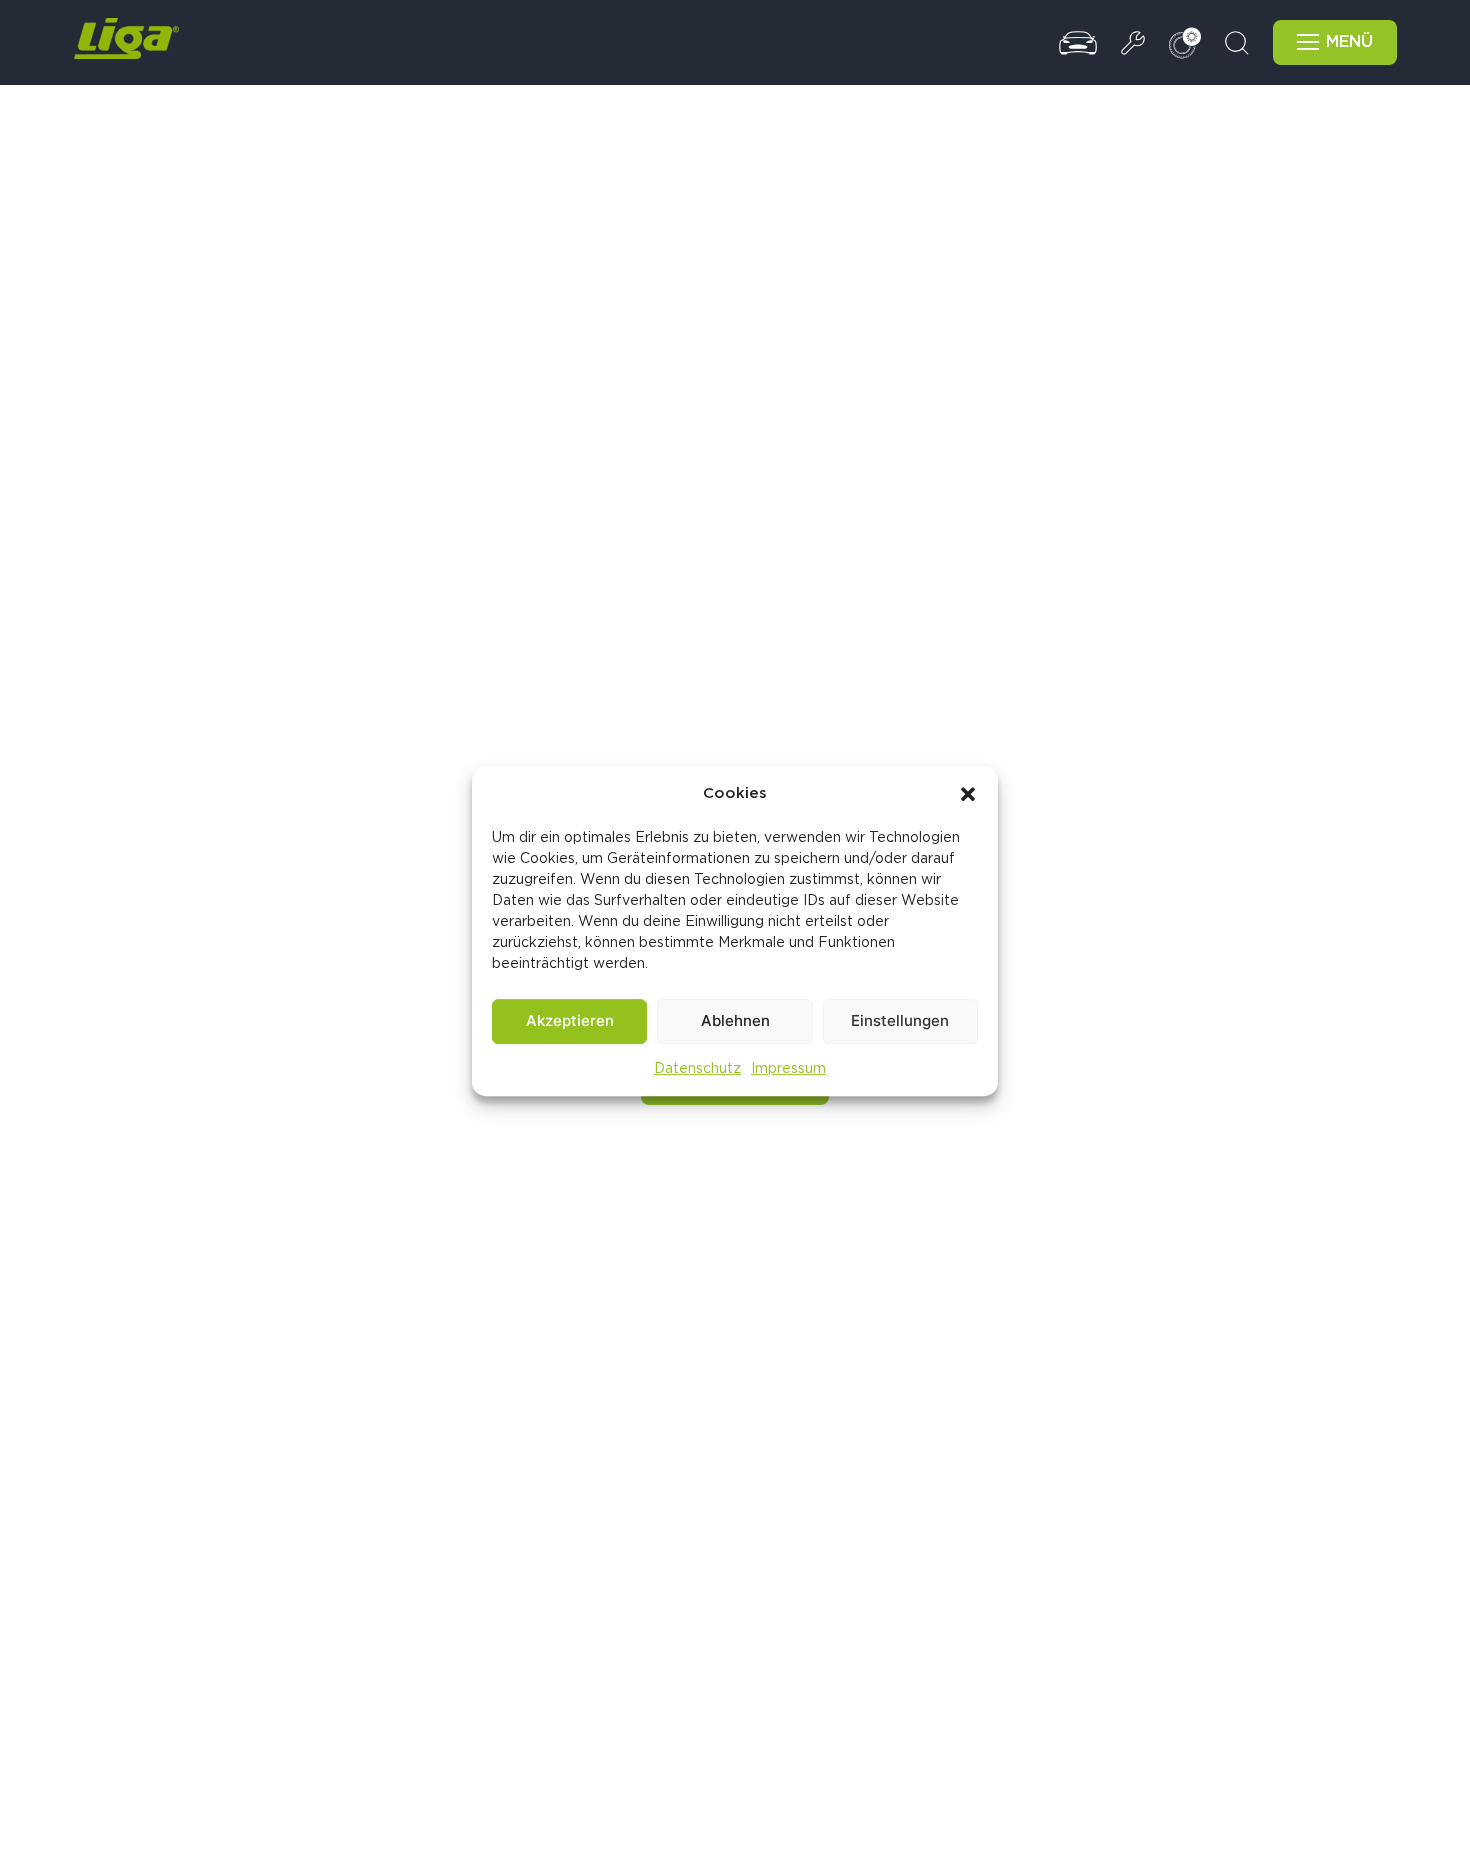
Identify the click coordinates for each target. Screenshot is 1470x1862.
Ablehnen (735, 1020)
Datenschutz (697, 1068)
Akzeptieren (570, 1020)
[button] (968, 794)
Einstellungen (900, 1020)
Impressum (788, 1068)
